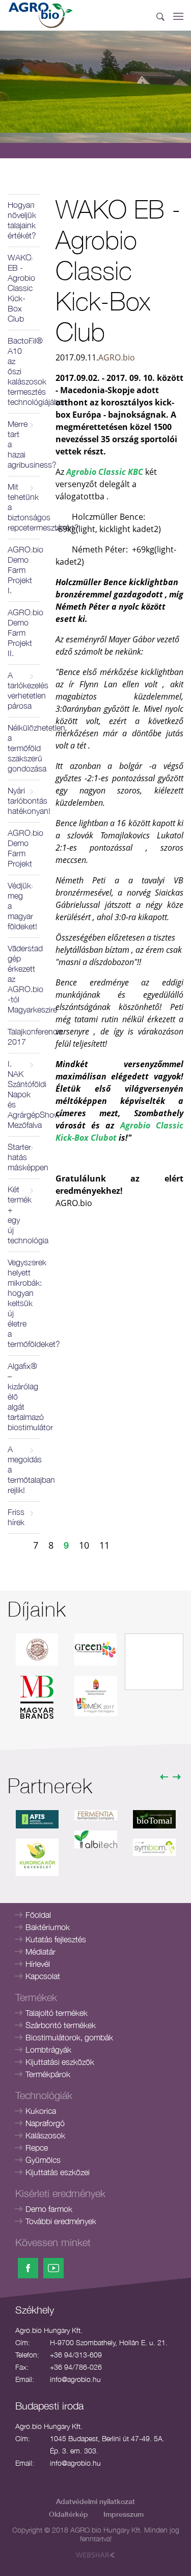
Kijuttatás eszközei (58, 2172)
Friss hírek (16, 1517)
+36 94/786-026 (76, 2367)
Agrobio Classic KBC (105, 472)
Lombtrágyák (48, 2050)
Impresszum (124, 2514)
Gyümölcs (43, 2160)
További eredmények (61, 2221)
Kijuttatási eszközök (60, 2062)
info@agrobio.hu (75, 2379)
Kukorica (41, 2111)
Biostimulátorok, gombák (69, 2037)
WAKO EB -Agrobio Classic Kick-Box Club (21, 288)
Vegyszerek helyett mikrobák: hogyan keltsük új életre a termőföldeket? (24, 1303)
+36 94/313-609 (76, 2355)
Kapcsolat (43, 1976)
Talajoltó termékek (57, 2013)
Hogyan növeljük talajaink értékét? (22, 220)
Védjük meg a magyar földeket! (22, 906)
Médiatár (40, 1952)
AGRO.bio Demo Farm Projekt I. (24, 570)
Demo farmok (49, 2209)
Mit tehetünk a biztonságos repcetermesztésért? (24, 507)
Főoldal (38, 1915)
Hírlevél (38, 1964)
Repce (37, 2148)
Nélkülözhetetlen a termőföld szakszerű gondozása (24, 748)
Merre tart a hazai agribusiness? (24, 444)
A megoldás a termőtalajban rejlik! (24, 1470)
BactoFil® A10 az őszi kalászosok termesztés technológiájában (24, 371)
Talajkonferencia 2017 (24, 1037)
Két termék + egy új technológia (24, 1215)
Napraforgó (45, 2123)
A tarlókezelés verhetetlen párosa (24, 690)
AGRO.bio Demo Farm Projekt (24, 848)
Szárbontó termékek (61, 2025)
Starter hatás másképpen (24, 1157)
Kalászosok (45, 2135)
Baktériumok (48, 1927)
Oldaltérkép (69, 2514)
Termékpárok (48, 2074)
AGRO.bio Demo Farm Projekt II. (24, 633)
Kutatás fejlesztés (56, 1939)
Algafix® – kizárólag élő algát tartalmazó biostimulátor (24, 1397)
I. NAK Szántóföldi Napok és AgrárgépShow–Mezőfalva (24, 1094)
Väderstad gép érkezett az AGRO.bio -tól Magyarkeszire (24, 979)
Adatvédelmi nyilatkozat (95, 2501)
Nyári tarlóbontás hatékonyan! (24, 801)
